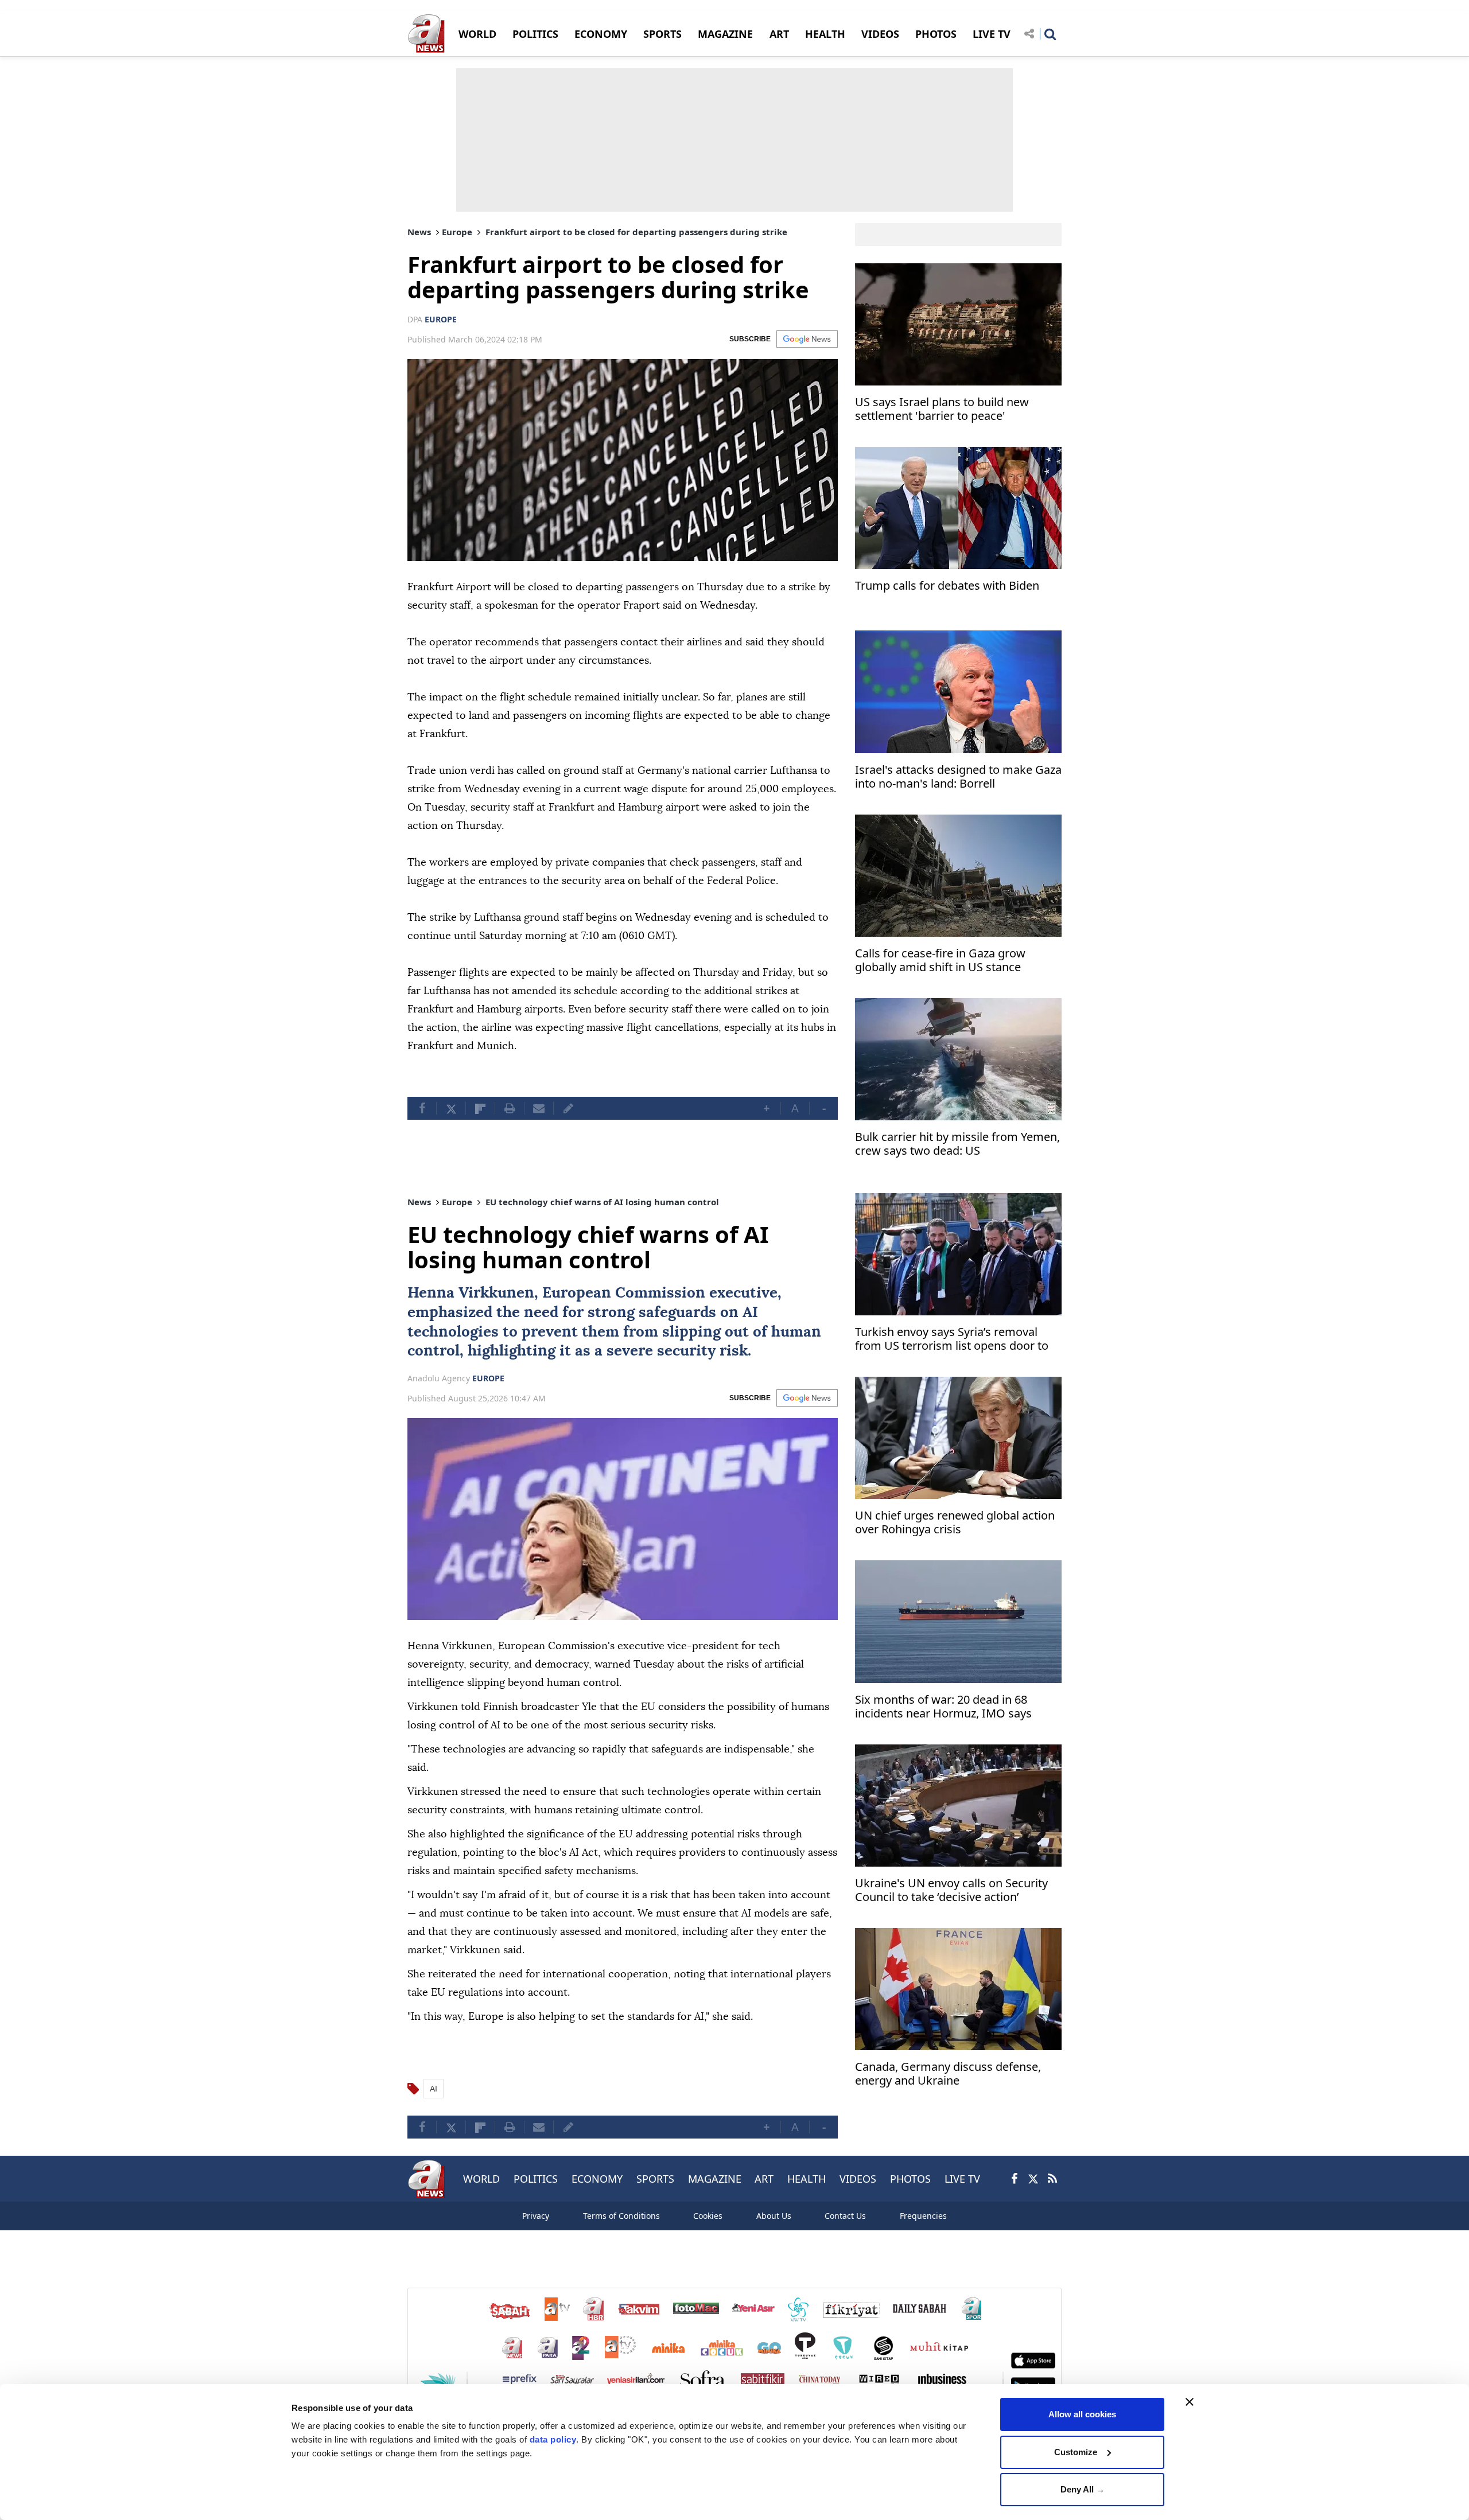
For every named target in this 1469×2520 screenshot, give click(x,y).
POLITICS (535, 34)
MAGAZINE (725, 34)
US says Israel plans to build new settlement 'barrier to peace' (942, 409)
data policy (553, 2439)
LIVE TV (992, 34)
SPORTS (662, 34)
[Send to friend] (539, 1108)
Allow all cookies (1082, 2414)
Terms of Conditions (621, 2216)
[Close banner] (1190, 2402)
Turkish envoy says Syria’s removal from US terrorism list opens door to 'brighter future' (952, 1340)
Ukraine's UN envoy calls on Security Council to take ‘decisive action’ (951, 1890)
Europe (457, 232)
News (419, 232)
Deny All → (1083, 2489)
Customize (1076, 2452)
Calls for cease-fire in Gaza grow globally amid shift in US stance (940, 961)
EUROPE (441, 319)
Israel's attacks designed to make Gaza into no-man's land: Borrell (958, 777)
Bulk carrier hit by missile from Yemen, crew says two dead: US (957, 1144)
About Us (774, 2216)
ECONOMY (601, 34)
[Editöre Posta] (568, 1108)
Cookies (708, 2216)
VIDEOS (880, 34)
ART (779, 34)
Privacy (536, 2216)
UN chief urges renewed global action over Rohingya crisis (955, 1523)
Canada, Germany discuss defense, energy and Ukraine (948, 2074)
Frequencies (923, 2216)
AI (750, 1312)
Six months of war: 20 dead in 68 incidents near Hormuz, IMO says (943, 1707)
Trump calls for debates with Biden (947, 586)
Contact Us (845, 2216)
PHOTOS (936, 34)
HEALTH (825, 34)
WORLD (477, 34)
